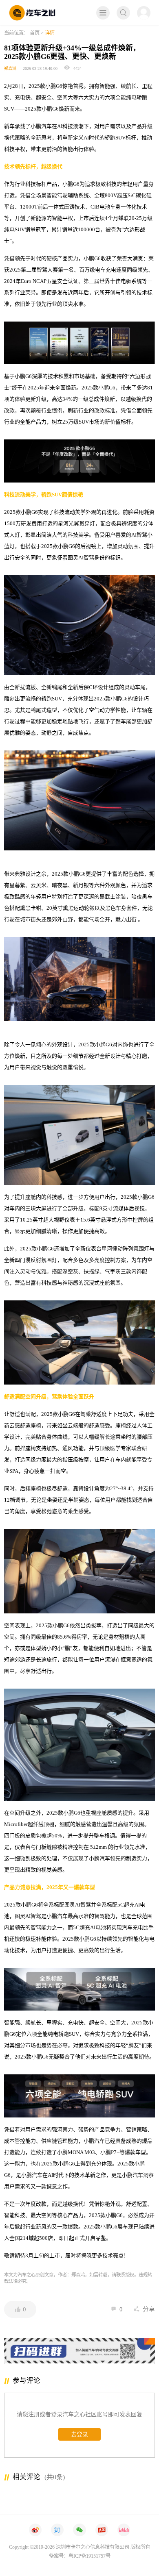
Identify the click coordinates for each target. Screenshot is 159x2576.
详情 (50, 33)
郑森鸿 (10, 68)
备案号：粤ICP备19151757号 (80, 2556)
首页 (35, 33)
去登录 (79, 2434)
